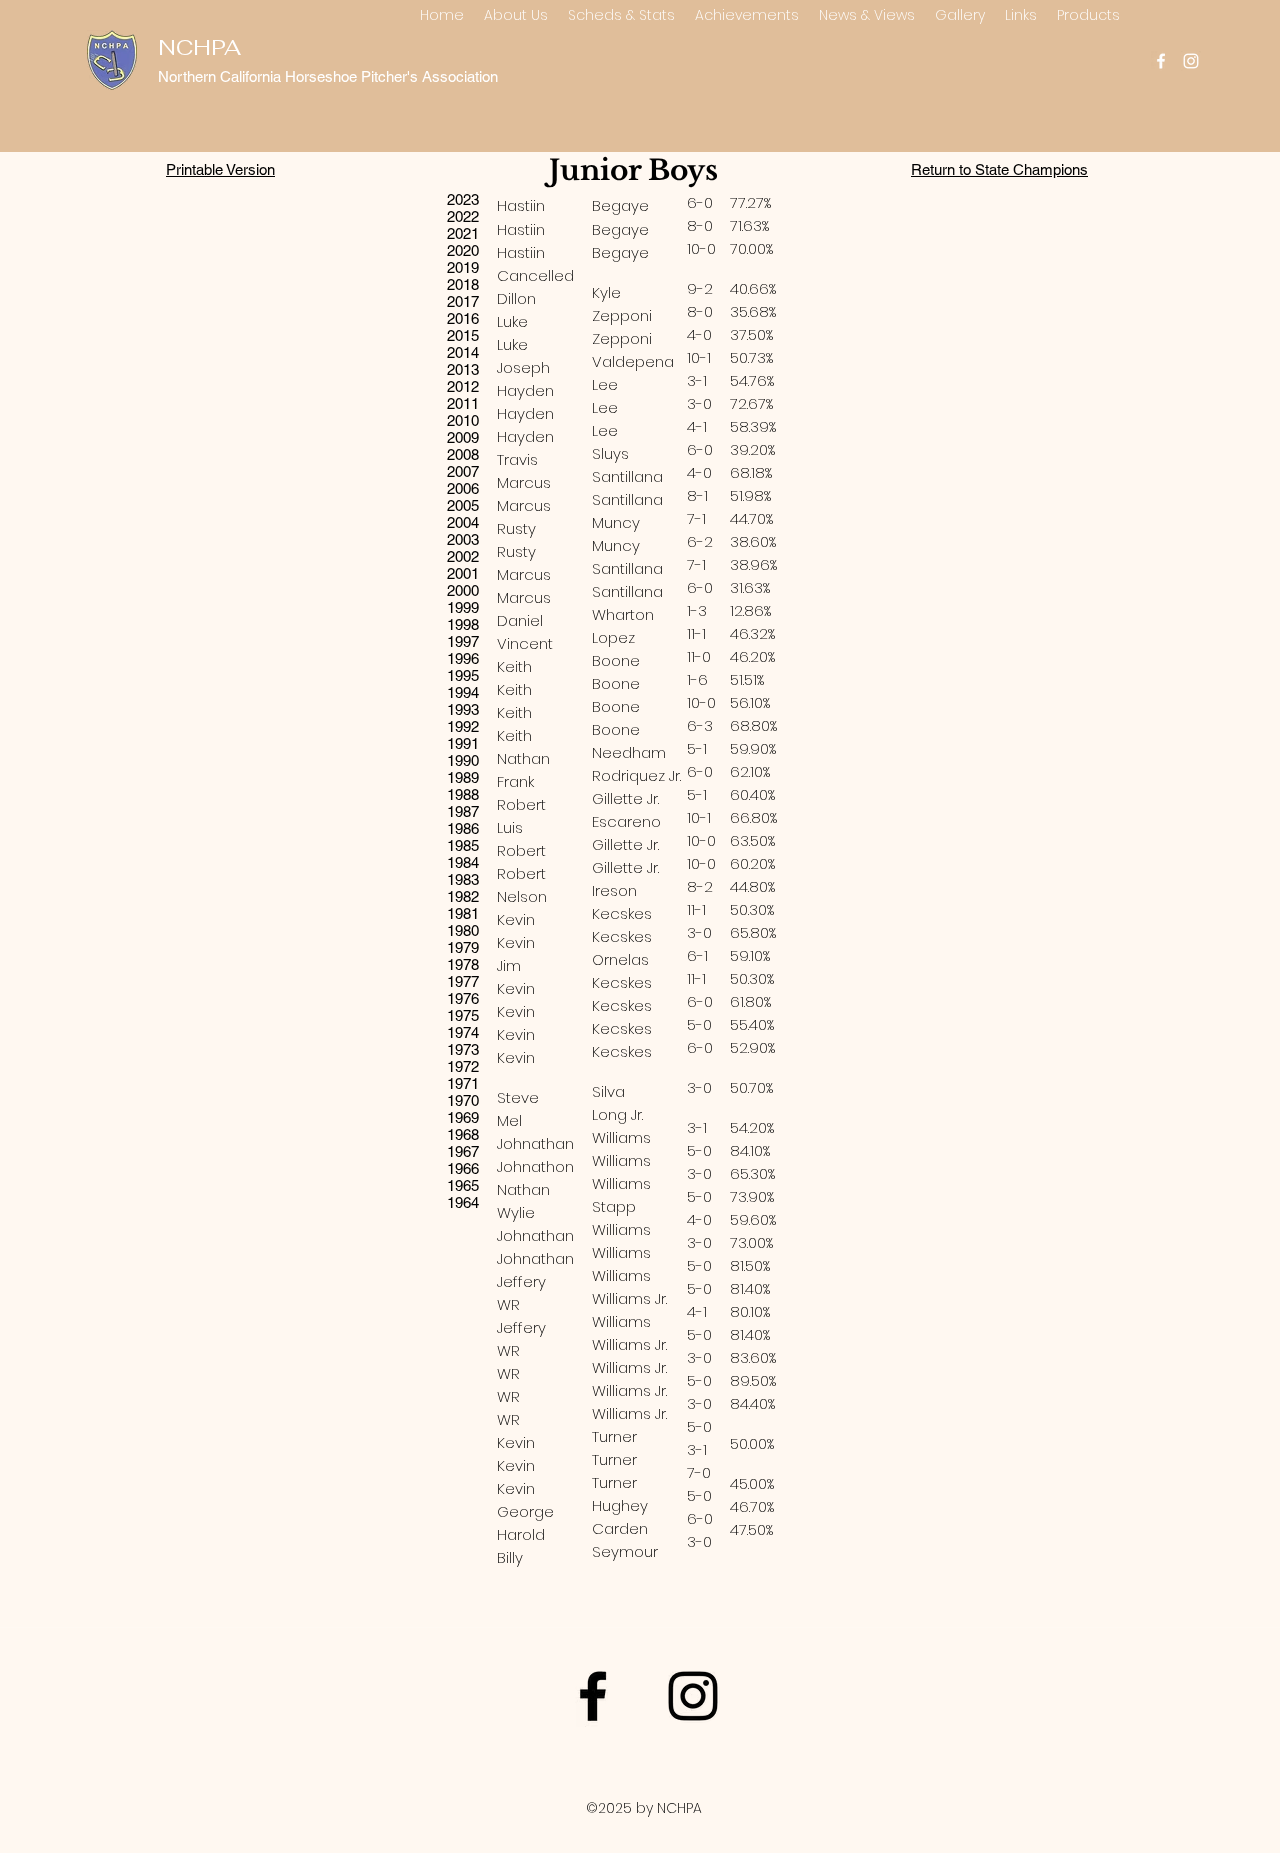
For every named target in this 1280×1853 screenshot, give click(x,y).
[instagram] (1191, 61)
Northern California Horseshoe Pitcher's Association (328, 76)
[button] (516, 15)
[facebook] (1161, 61)
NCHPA (199, 47)
